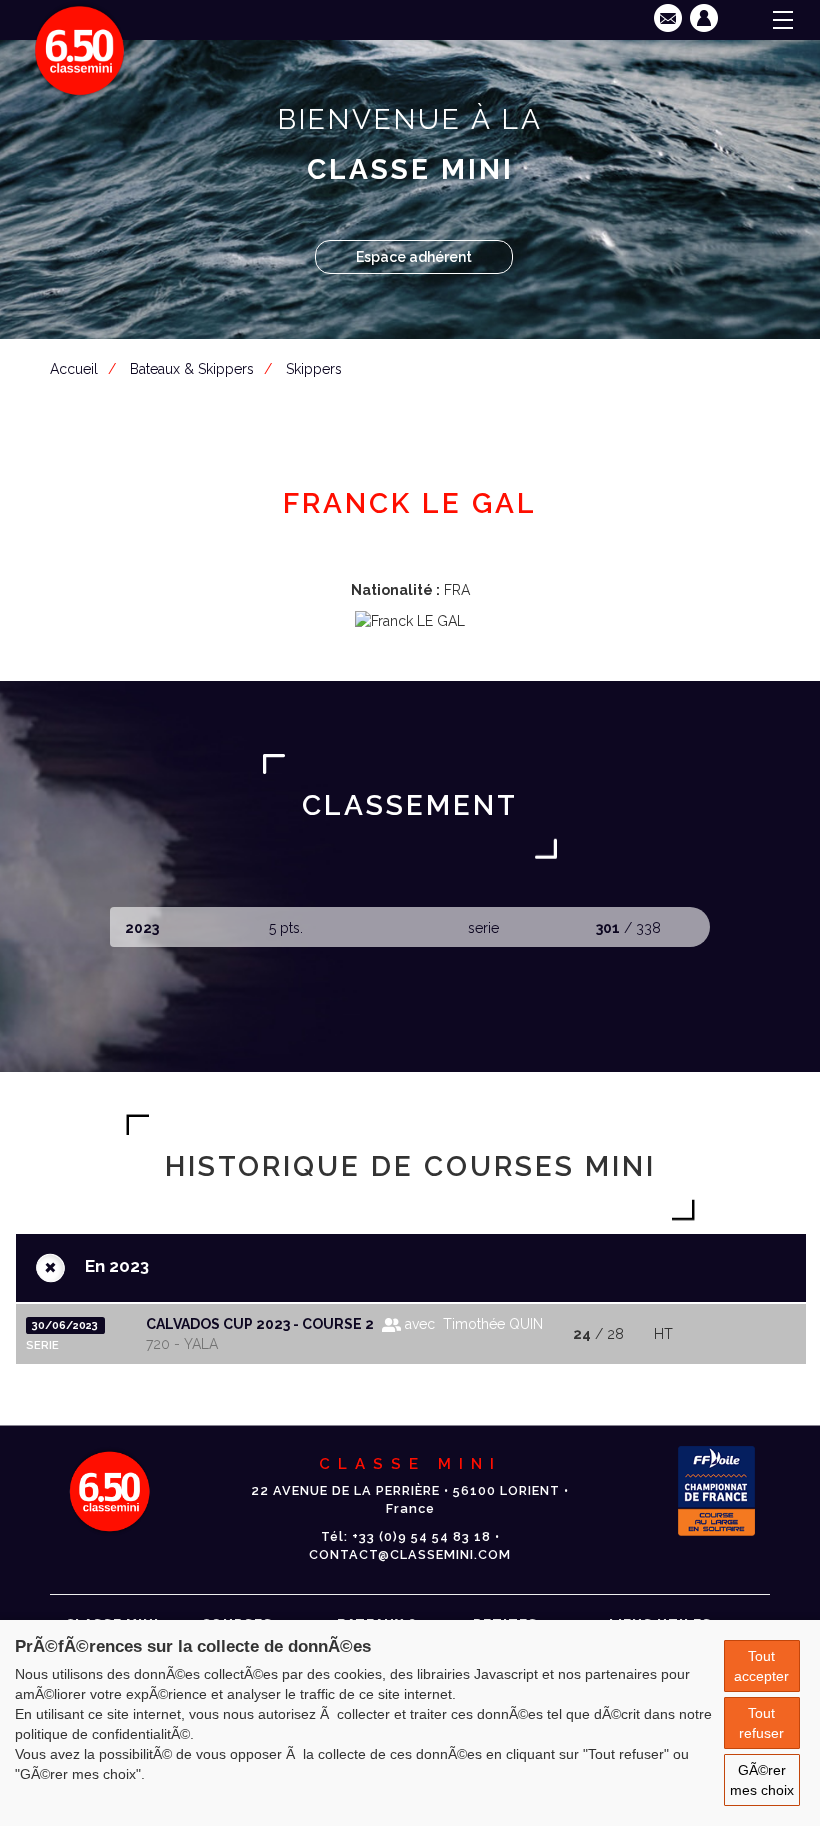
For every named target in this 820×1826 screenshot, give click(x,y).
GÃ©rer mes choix (762, 1780)
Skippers (314, 369)
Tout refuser (761, 1723)
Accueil (74, 369)
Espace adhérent (414, 257)
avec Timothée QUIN (472, 1324)
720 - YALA (182, 1344)
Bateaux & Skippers (192, 369)
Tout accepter (761, 1666)
